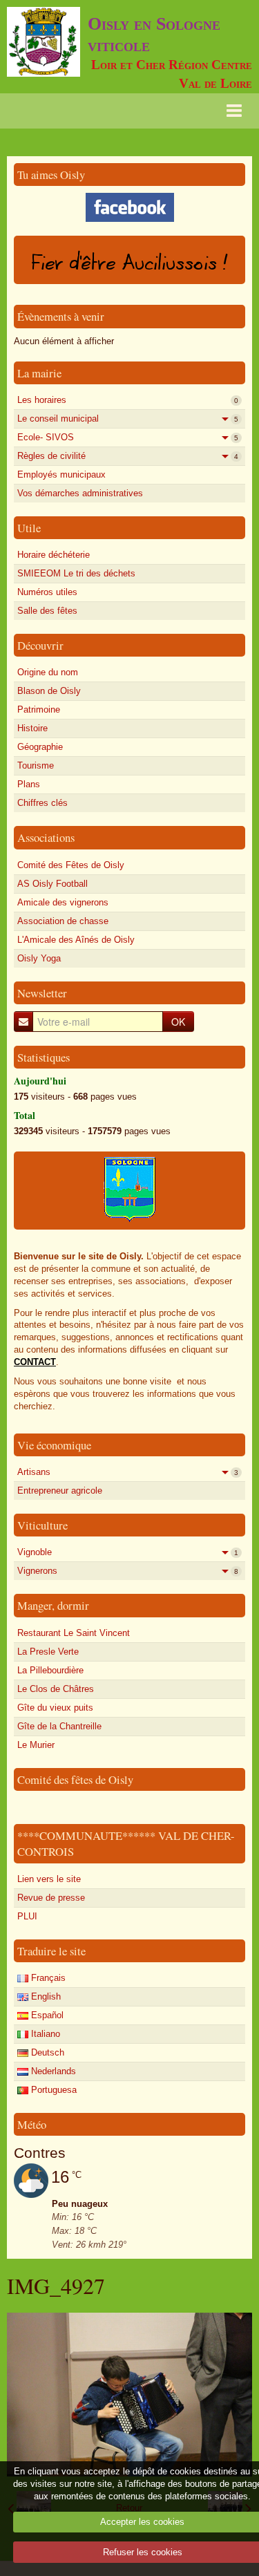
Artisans (128, 1472)
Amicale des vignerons (63, 902)
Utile (29, 528)
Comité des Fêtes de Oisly (71, 865)
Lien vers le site (49, 1879)
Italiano (44, 2034)
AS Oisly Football (52, 884)
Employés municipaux (61, 474)
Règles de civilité (128, 456)
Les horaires (128, 400)
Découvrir (40, 645)
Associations (46, 837)
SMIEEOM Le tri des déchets (76, 573)
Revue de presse (51, 1898)
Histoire (32, 728)
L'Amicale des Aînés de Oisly (76, 940)
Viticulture (42, 1525)
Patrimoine (39, 709)
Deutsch (46, 2052)
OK (178, 1022)
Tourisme (36, 765)
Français (47, 1978)
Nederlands (52, 2071)
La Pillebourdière (50, 1670)
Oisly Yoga (39, 958)
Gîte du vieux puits (55, 1708)
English (45, 1996)
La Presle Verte (48, 1652)
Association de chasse (63, 921)
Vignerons (128, 1571)
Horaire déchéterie (54, 555)
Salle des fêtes (47, 611)
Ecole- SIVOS (128, 437)
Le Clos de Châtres (56, 1689)
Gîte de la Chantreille (59, 1726)
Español (46, 2015)
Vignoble (128, 1552)
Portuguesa (52, 2090)
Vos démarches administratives (80, 493)
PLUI (27, 1916)
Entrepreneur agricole (60, 1491)
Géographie (40, 747)
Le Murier (36, 1745)
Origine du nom (48, 672)
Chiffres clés (42, 803)
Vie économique (54, 1445)
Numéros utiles (47, 592)
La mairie (39, 373)
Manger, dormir (53, 1605)
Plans (29, 784)
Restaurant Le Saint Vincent (74, 1633)
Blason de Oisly (49, 691)
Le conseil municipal (128, 419)
